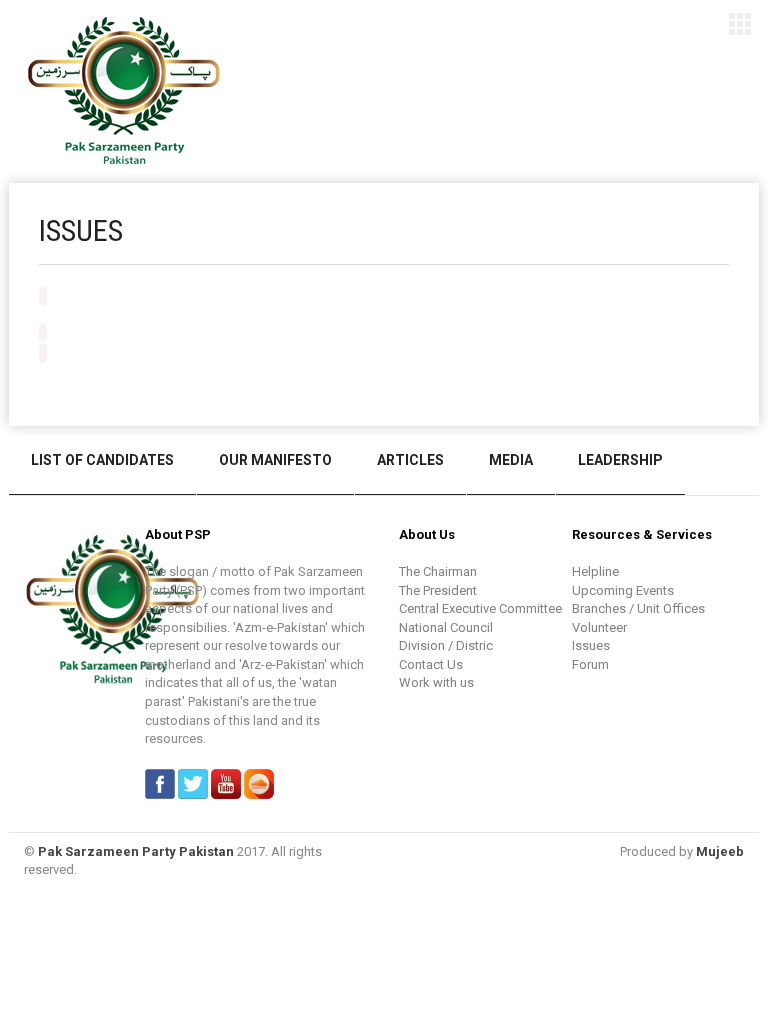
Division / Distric (446, 645)
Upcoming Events (623, 590)
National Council (446, 627)
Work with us (436, 682)
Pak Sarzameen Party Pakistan (136, 851)
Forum (590, 664)
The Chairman (438, 571)
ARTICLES (410, 460)
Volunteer (599, 627)
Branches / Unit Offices (638, 608)
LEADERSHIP (620, 460)
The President (438, 590)
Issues (591, 645)
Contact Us (431, 664)
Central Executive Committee (480, 608)
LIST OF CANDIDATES (102, 460)
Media (511, 460)
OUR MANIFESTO (275, 460)
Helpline (595, 571)
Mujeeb (720, 851)
